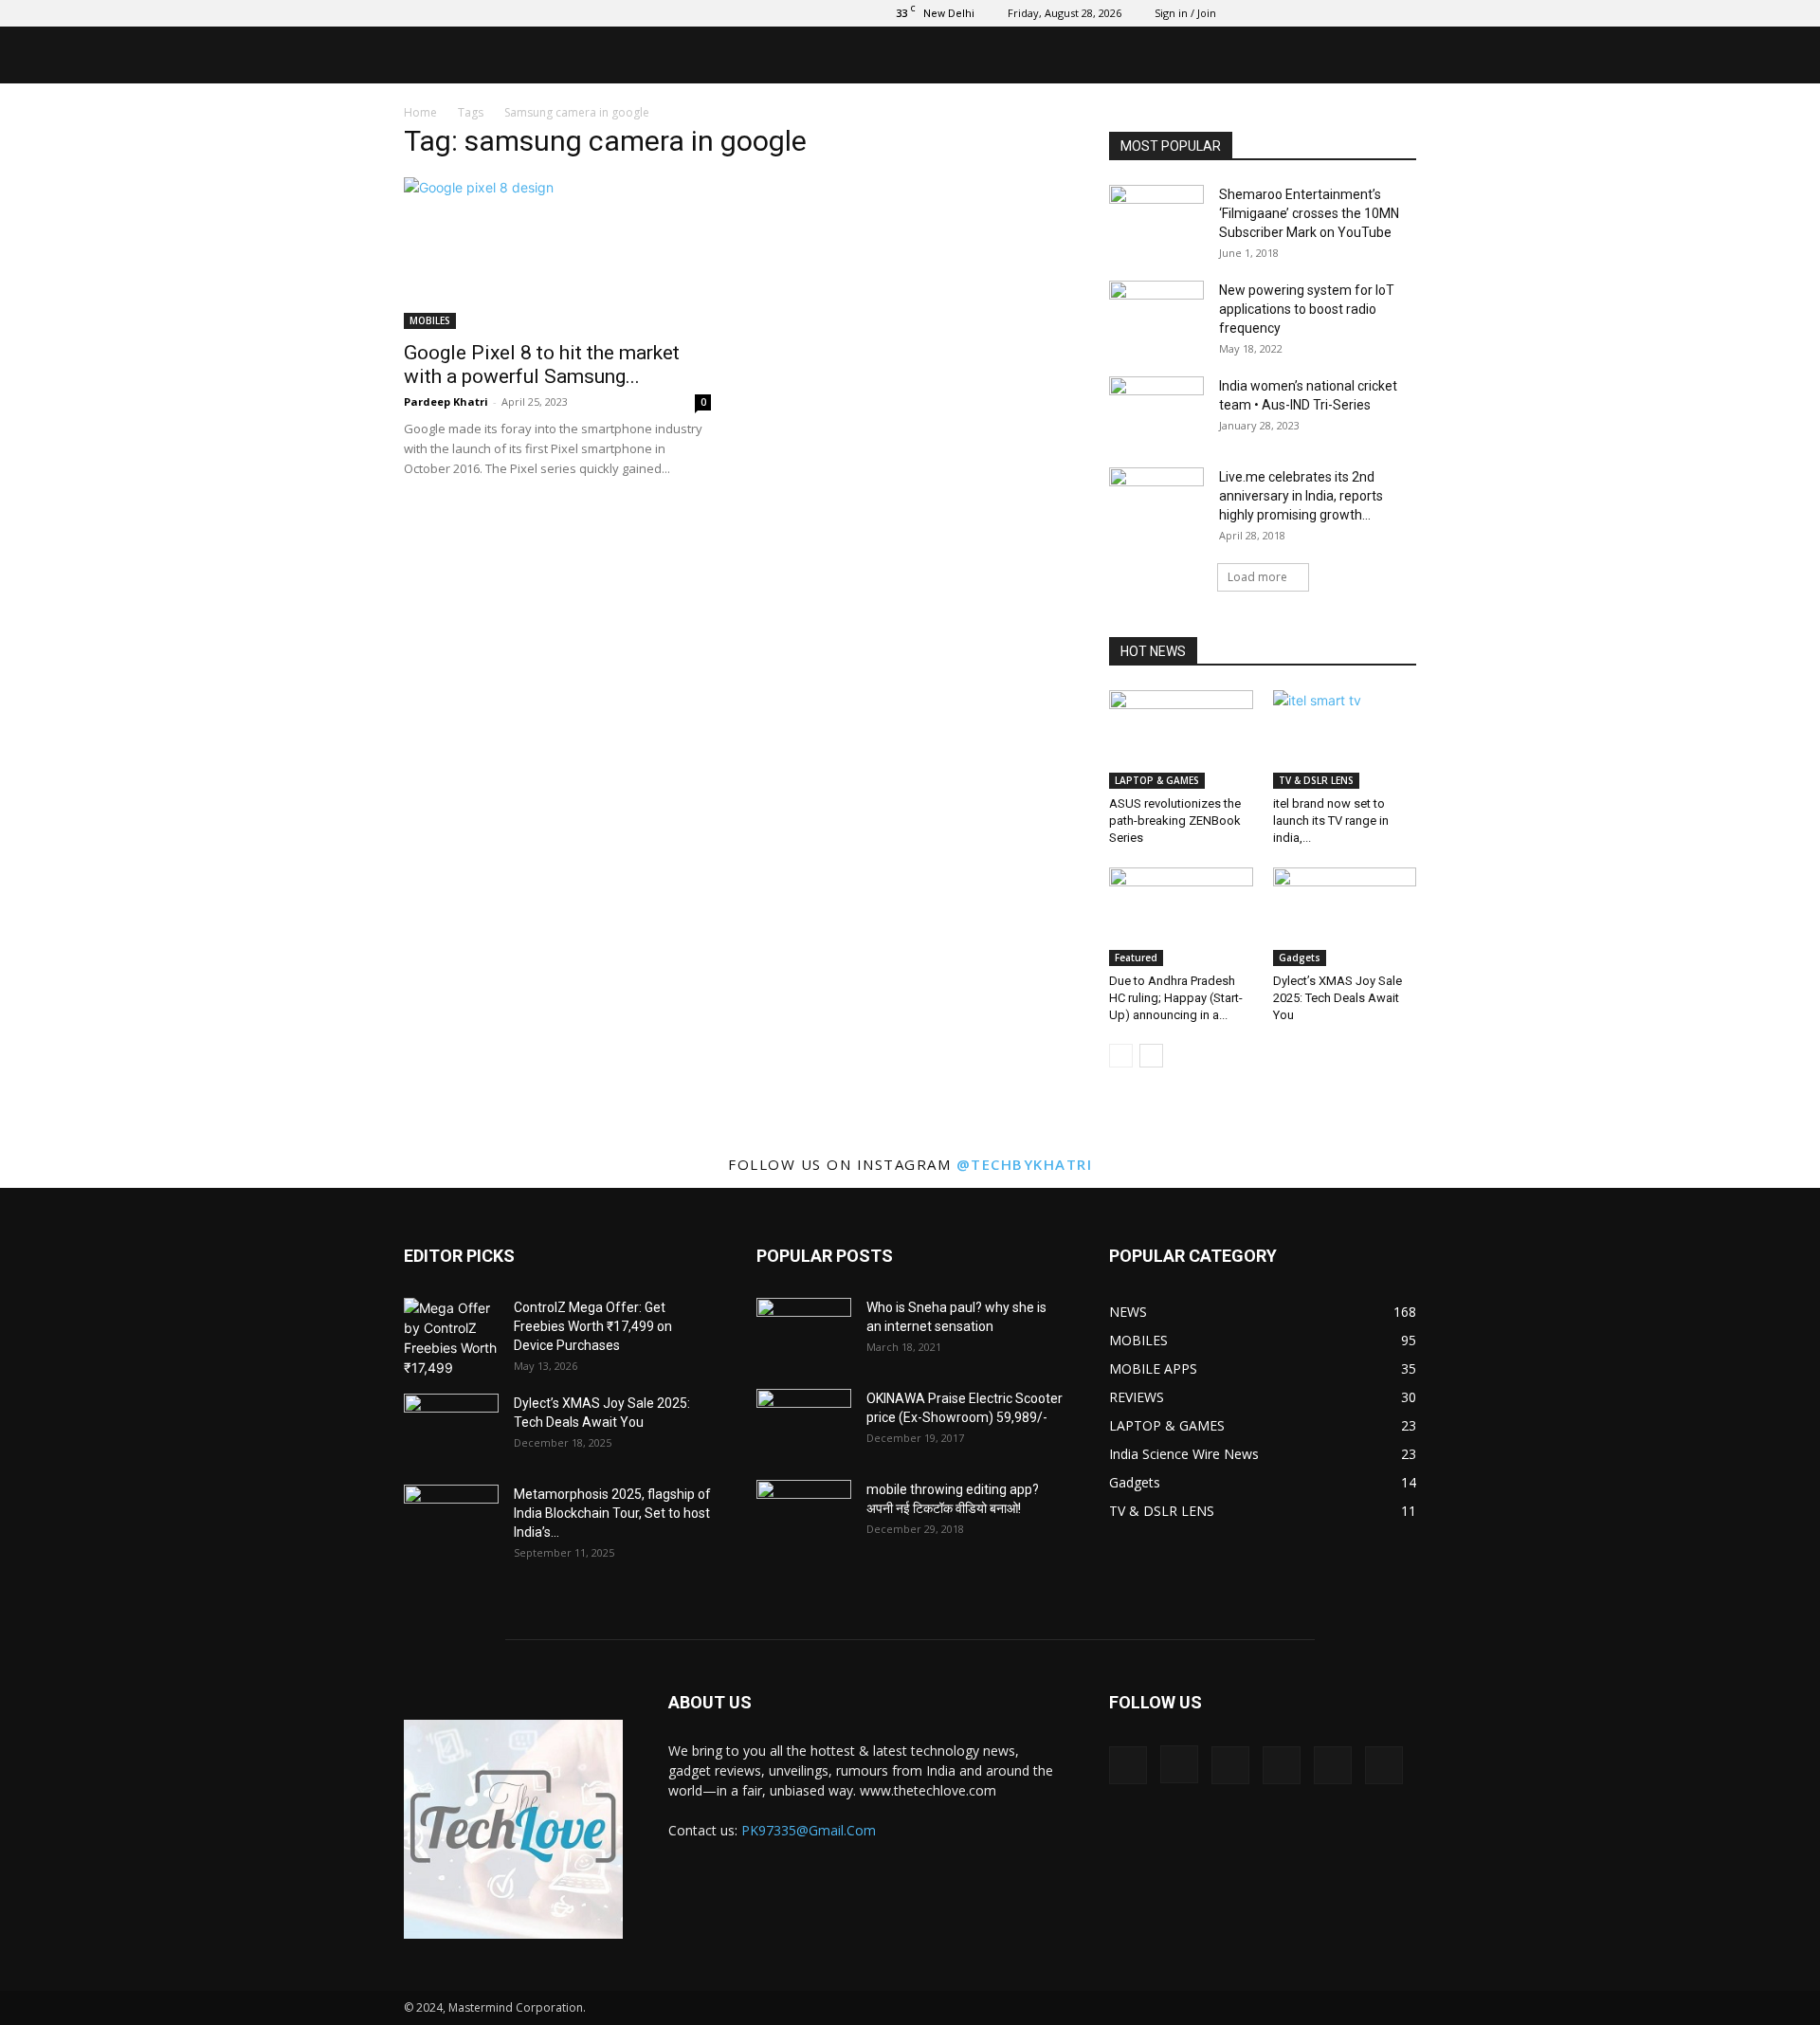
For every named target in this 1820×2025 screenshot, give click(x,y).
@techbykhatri (1025, 1164)
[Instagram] (1277, 13)
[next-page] (1151, 1056)
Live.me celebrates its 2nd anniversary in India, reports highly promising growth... (1301, 496)
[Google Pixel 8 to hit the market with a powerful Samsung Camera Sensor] (557, 253)
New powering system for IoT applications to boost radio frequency (1307, 309)
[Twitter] (1308, 13)
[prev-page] (1121, 1056)
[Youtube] (1402, 13)
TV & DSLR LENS (1316, 780)
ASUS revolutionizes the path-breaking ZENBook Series (1175, 821)
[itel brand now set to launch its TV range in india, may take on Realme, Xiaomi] (1345, 739)
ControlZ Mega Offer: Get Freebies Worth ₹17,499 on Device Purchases (593, 1326)
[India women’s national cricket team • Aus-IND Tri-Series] (1156, 410)
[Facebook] (1246, 13)
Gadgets (1300, 958)
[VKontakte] (1371, 13)
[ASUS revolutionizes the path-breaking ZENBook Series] (1181, 739)
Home (420, 112)
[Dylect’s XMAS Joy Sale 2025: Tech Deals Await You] (1345, 917)
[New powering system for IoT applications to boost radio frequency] (1156, 314)
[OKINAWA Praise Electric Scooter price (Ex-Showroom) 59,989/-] (804, 1422)
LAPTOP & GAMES (1157, 780)
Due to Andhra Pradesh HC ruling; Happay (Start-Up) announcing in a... (1176, 998)
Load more (1257, 577)
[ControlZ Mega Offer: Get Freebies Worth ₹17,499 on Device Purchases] (451, 1338)
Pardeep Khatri (446, 401)
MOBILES (430, 320)
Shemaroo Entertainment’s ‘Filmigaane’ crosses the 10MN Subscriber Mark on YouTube (1309, 213)
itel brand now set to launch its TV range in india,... (1331, 821)
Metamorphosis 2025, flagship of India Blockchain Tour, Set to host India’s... (612, 1513)
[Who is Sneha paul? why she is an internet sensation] (804, 1331)
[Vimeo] (1339, 13)
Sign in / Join (1185, 13)
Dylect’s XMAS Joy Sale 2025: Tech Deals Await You (1338, 998)
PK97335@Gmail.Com (809, 1830)
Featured (1136, 958)
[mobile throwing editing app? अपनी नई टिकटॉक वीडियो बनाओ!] (804, 1513)
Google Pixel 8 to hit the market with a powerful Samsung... (542, 365)
